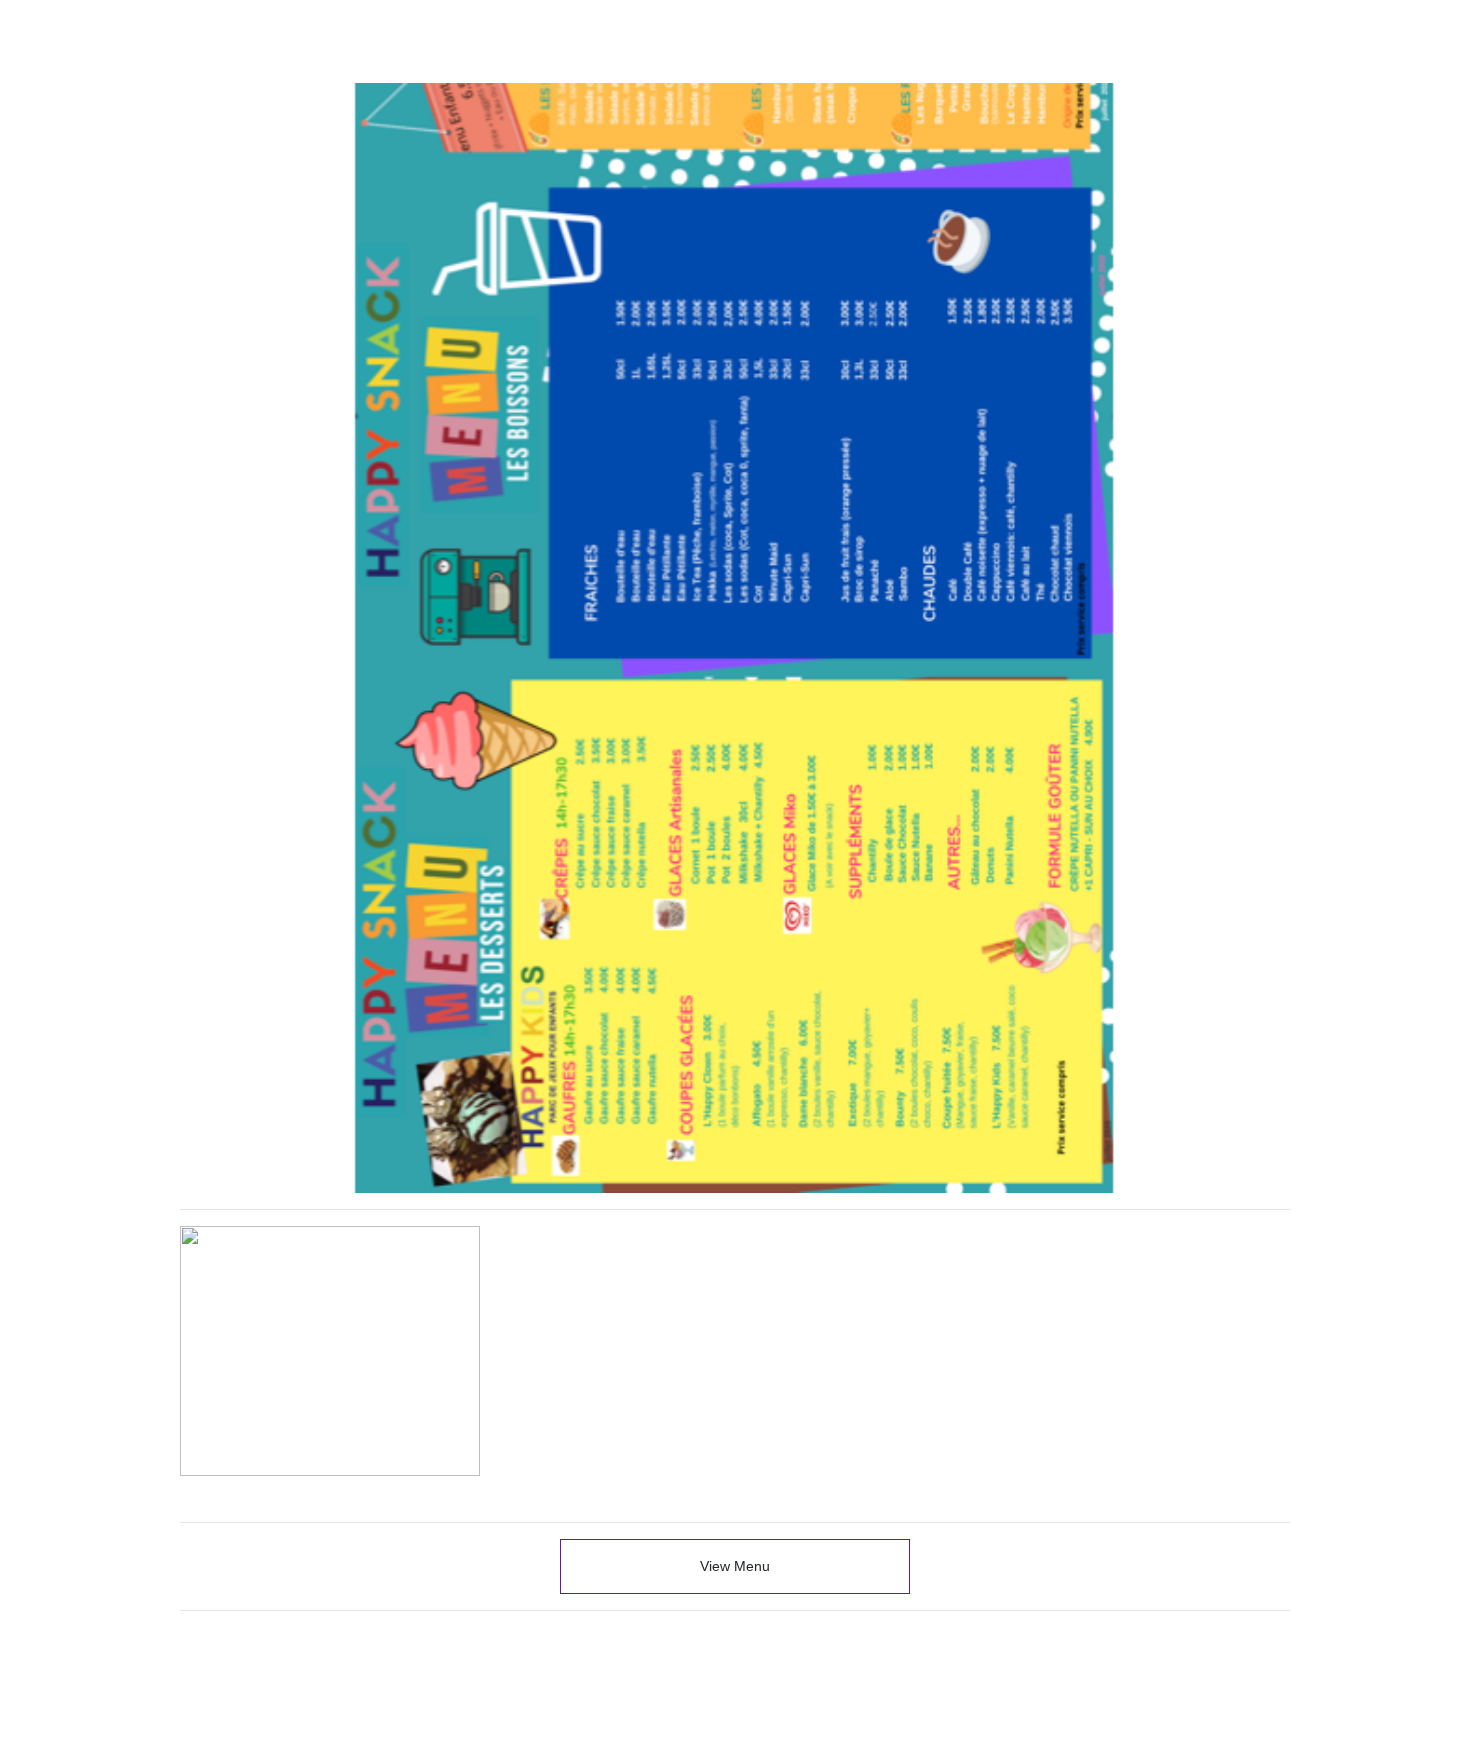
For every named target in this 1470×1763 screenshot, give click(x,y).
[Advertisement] (735, 1616)
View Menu (735, 1566)
